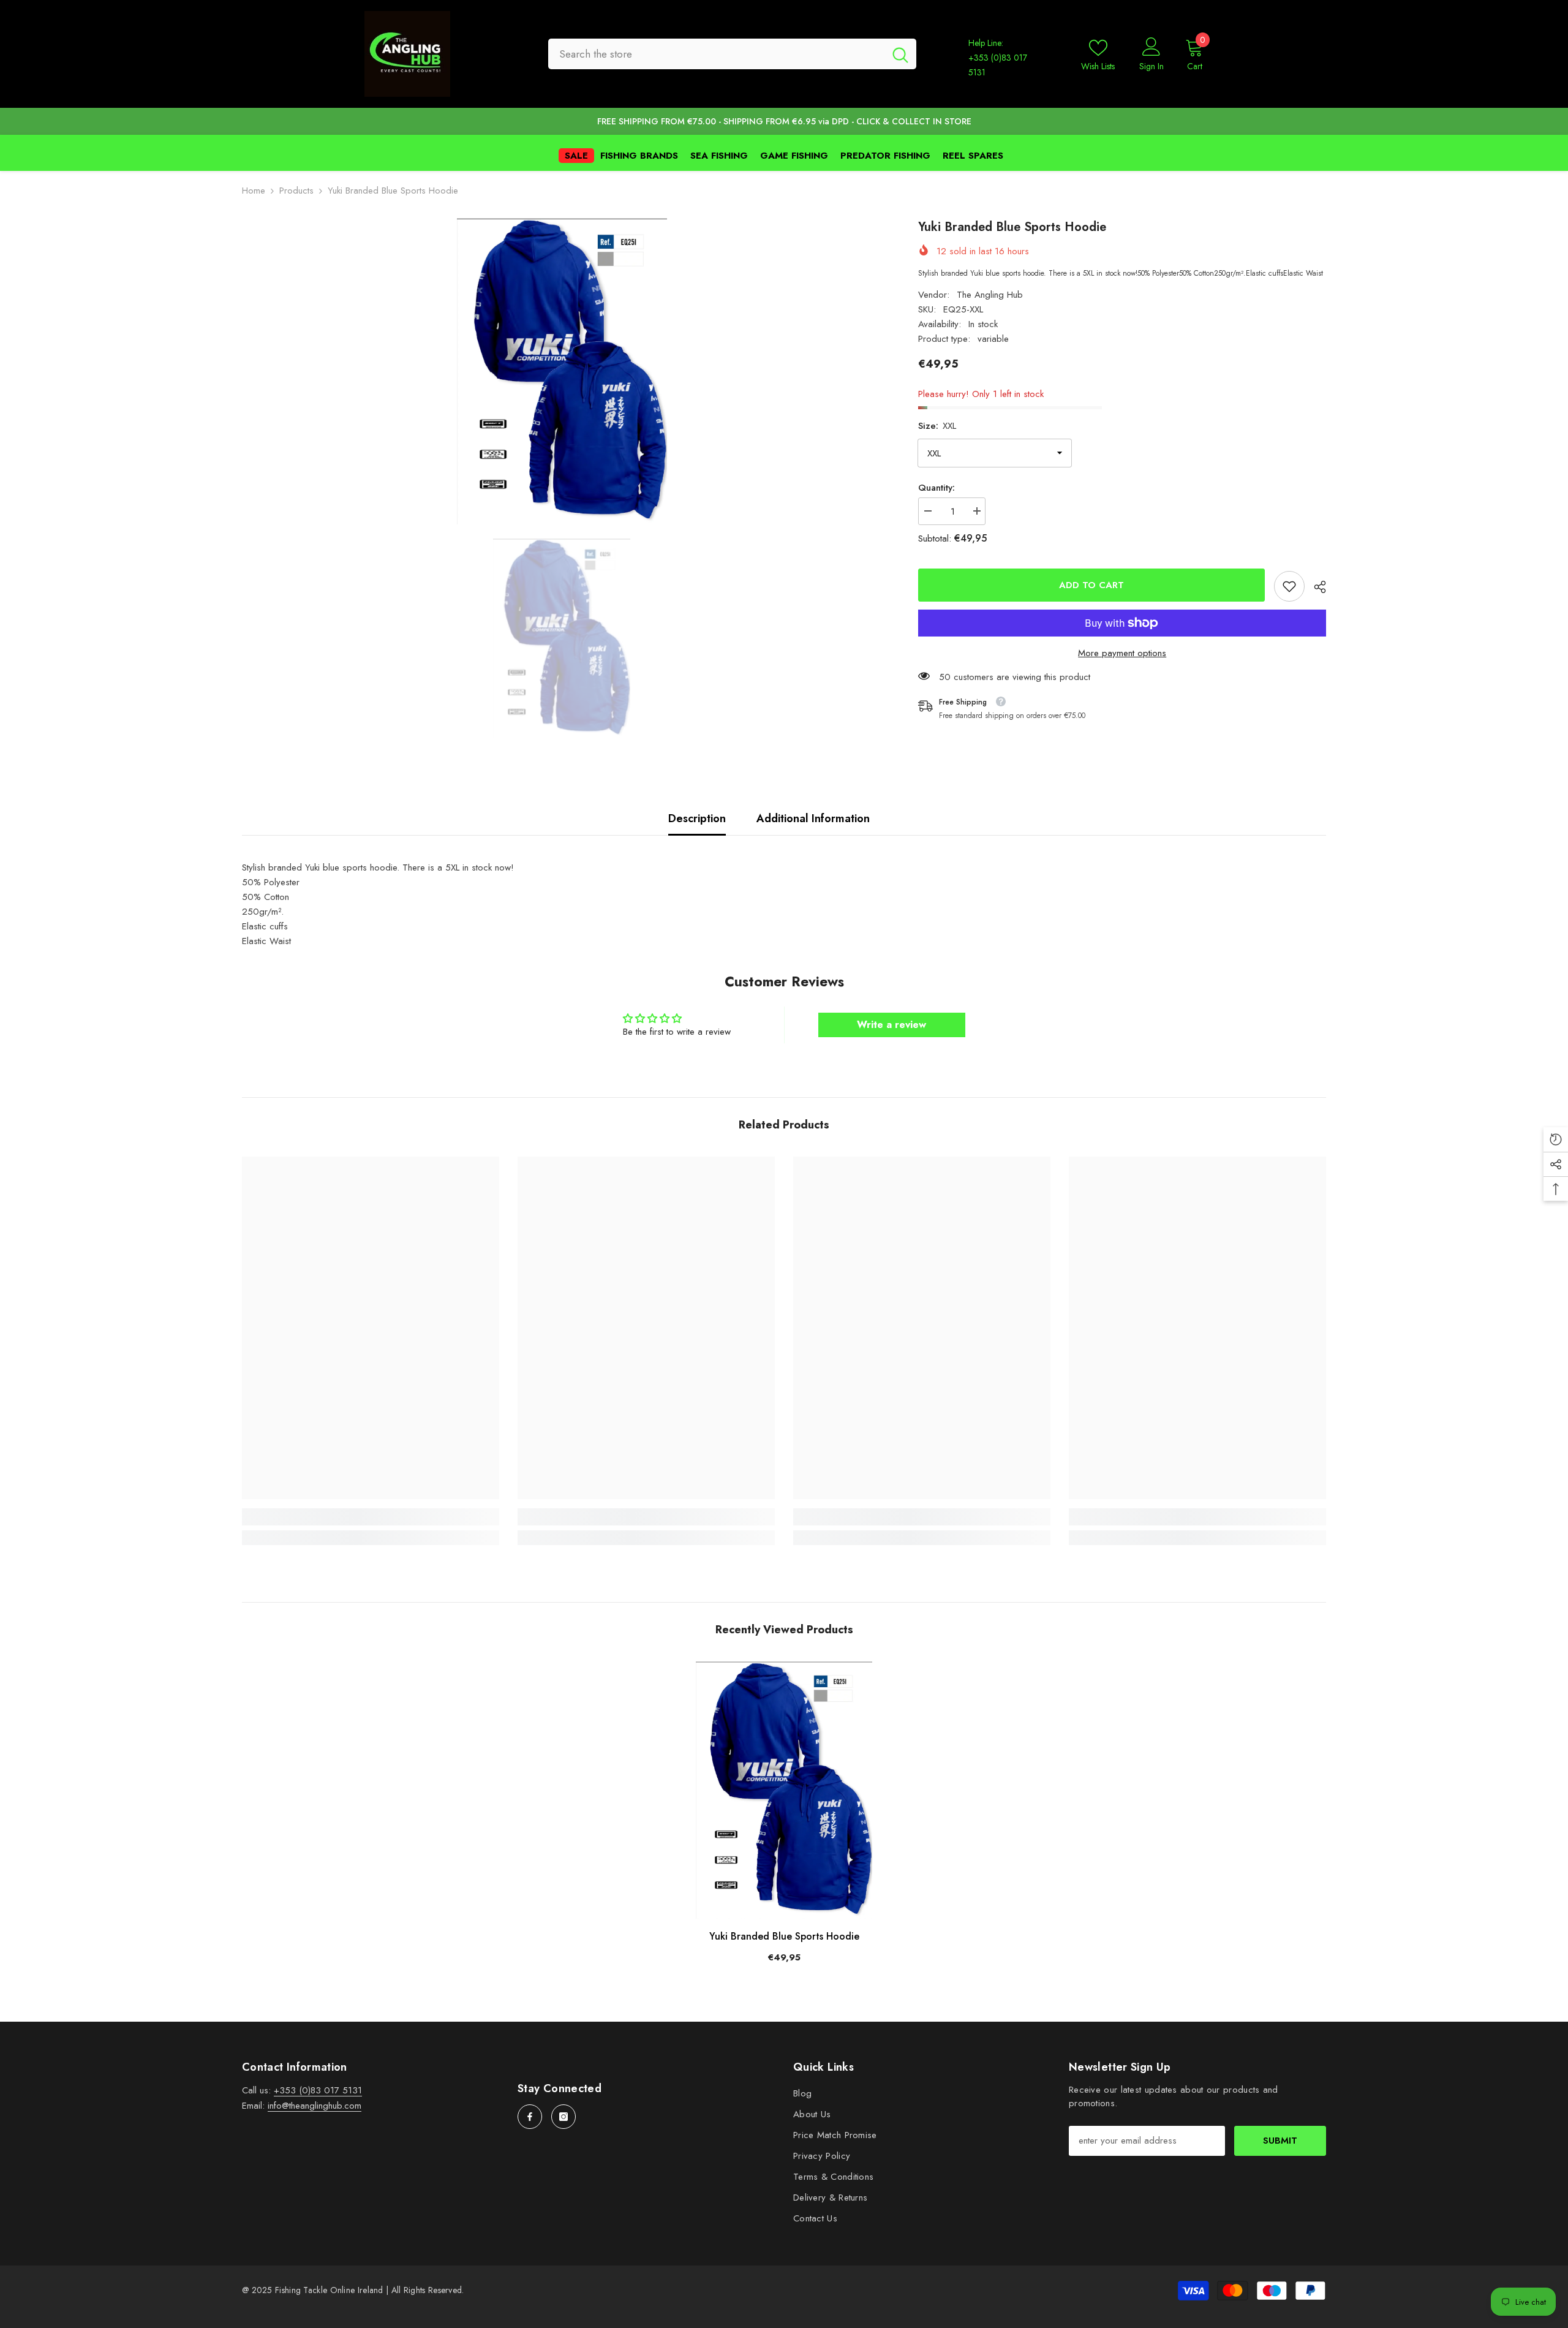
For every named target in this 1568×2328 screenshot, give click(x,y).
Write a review (891, 1025)
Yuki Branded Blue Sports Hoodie (784, 1936)
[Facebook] (530, 2117)
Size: (937, 426)
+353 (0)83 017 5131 (318, 2090)
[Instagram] (563, 2117)
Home (254, 191)
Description (697, 818)
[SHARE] (1315, 587)
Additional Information (813, 818)
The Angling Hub (990, 295)
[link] (1289, 586)
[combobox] (716, 54)
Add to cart (1091, 585)
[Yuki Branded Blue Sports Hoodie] (784, 1790)
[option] (562, 371)
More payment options (1122, 653)
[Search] (732, 54)
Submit (1280, 2141)
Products (296, 191)
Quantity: (937, 488)
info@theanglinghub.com (315, 2106)
